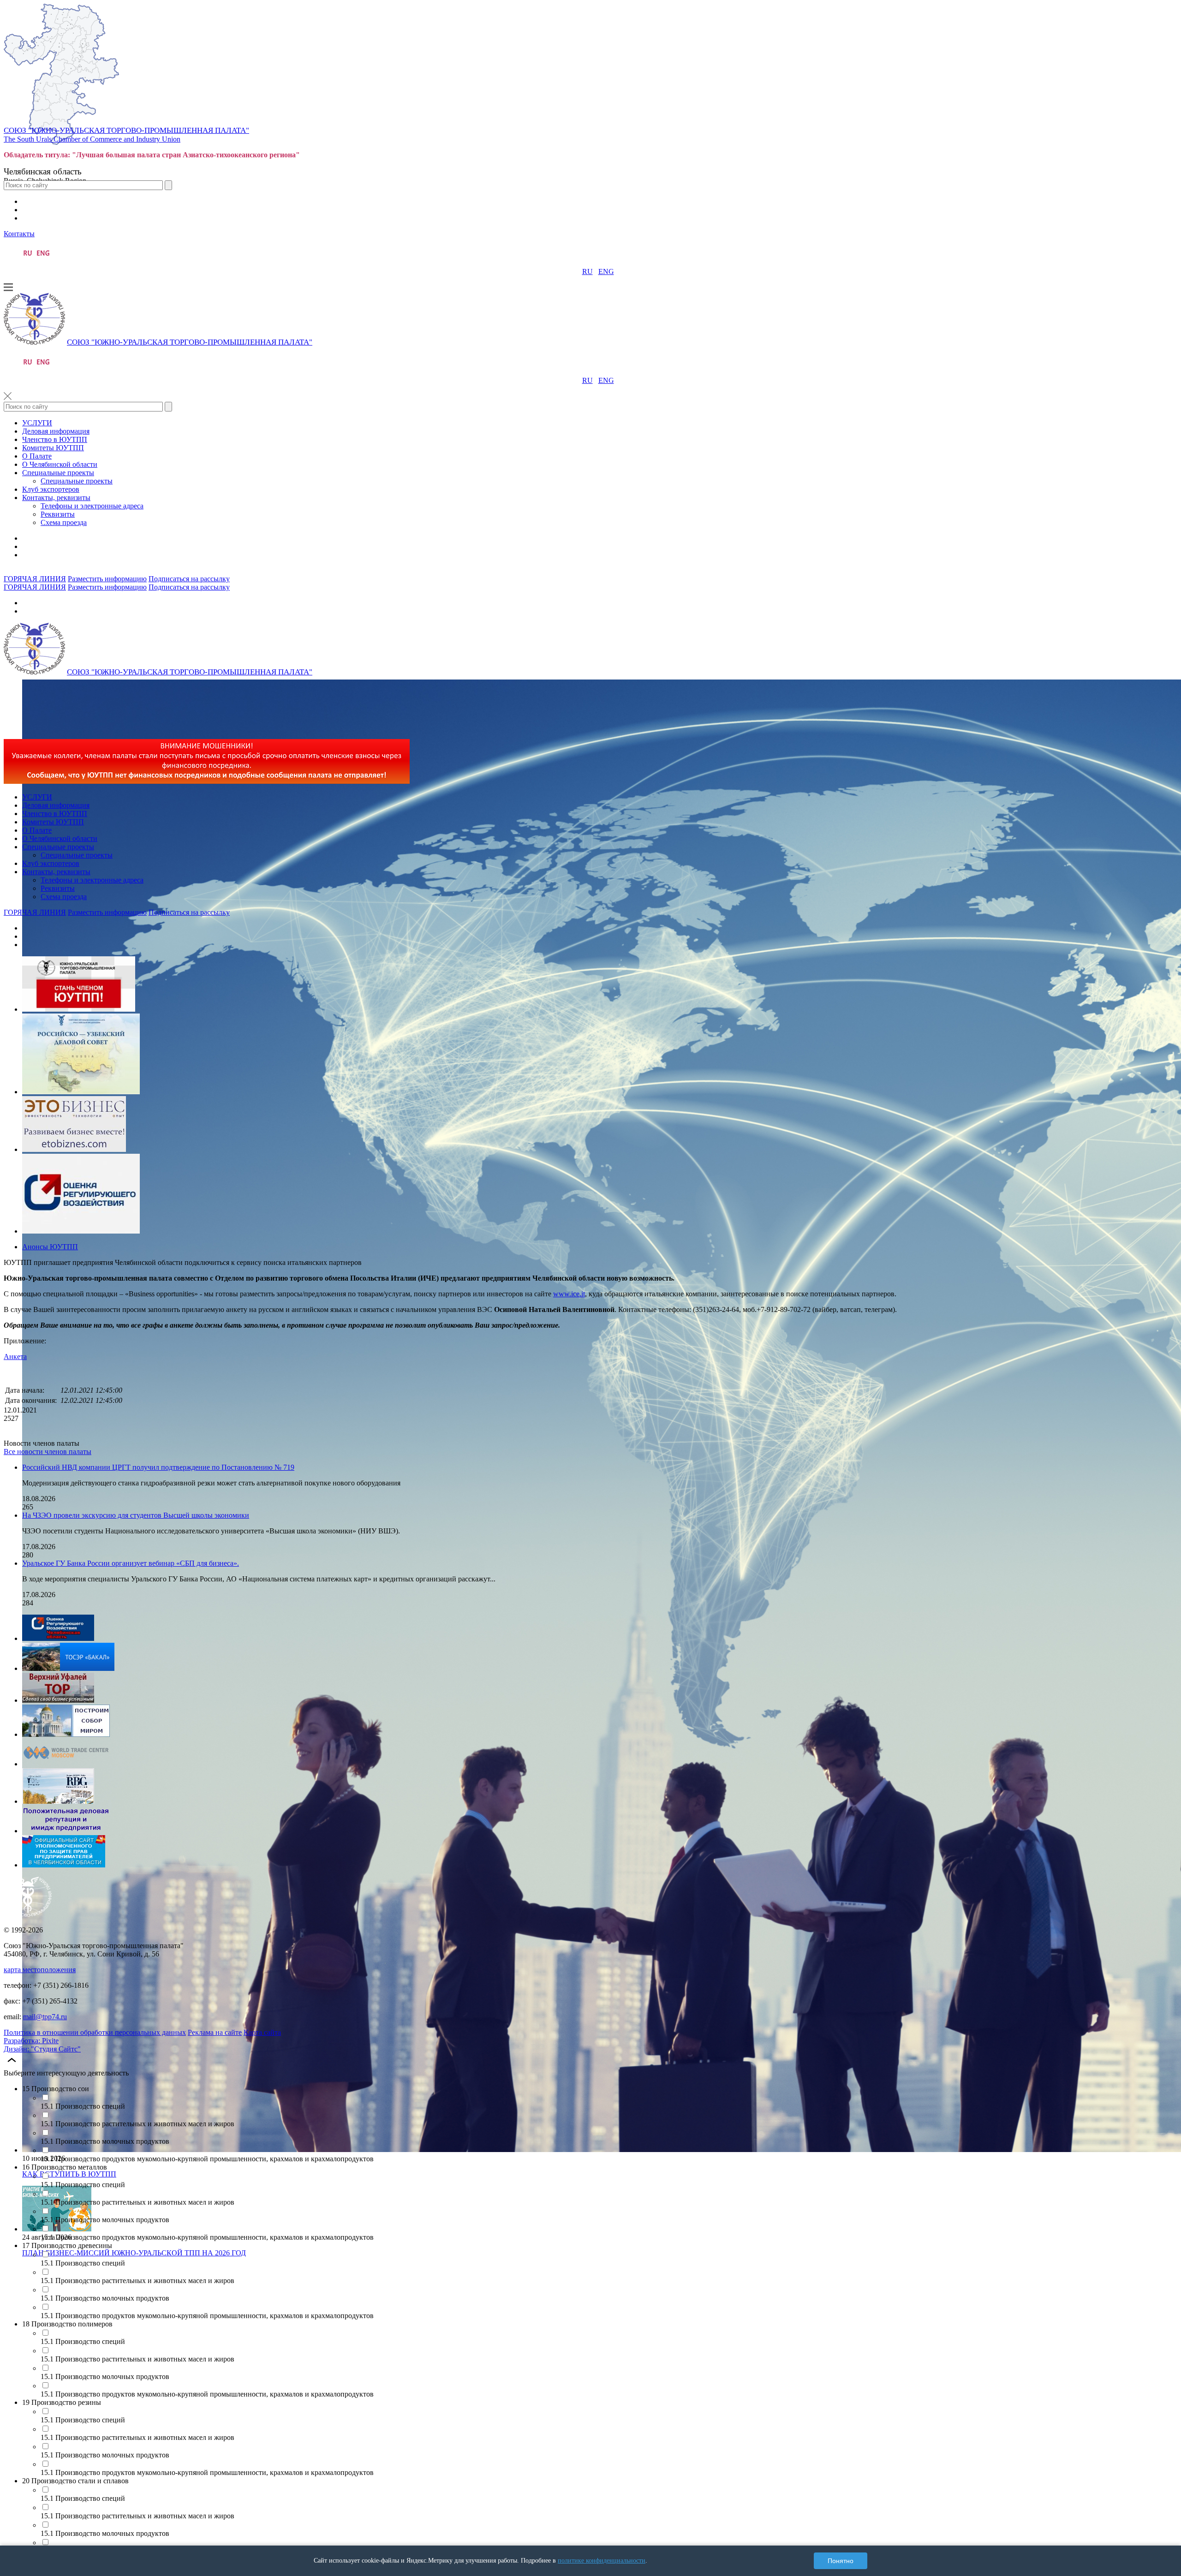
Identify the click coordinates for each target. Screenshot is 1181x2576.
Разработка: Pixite (31, 2041)
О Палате (37, 456)
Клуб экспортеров (51, 489)
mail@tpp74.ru (45, 2017)
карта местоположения (40, 1970)
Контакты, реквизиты (56, 498)
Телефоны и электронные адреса (92, 506)
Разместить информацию (107, 579)
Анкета (15, 1357)
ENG (606, 271)
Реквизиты (58, 514)
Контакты (19, 234)
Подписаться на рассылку (189, 579)
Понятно (841, 2561)
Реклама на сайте (215, 2032)
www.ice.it (569, 1294)
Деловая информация (56, 431)
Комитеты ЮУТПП (53, 448)
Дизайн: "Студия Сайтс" (42, 2049)
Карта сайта (262, 2032)
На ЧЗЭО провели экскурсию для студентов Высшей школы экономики (136, 1515)
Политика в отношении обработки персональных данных (95, 2032)
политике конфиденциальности (602, 2561)
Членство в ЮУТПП (55, 439)
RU (588, 271)
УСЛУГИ (37, 423)
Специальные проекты (58, 473)
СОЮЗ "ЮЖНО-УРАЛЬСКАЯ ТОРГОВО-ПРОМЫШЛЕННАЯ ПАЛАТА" (126, 130)
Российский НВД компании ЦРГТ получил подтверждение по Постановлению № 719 (158, 1467)
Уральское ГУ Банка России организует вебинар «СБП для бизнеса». (131, 1563)
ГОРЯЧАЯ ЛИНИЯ (35, 579)
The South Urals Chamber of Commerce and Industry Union (92, 139)
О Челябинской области (60, 464)
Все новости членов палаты (48, 1452)
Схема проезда (64, 522)
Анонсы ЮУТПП (50, 1247)
